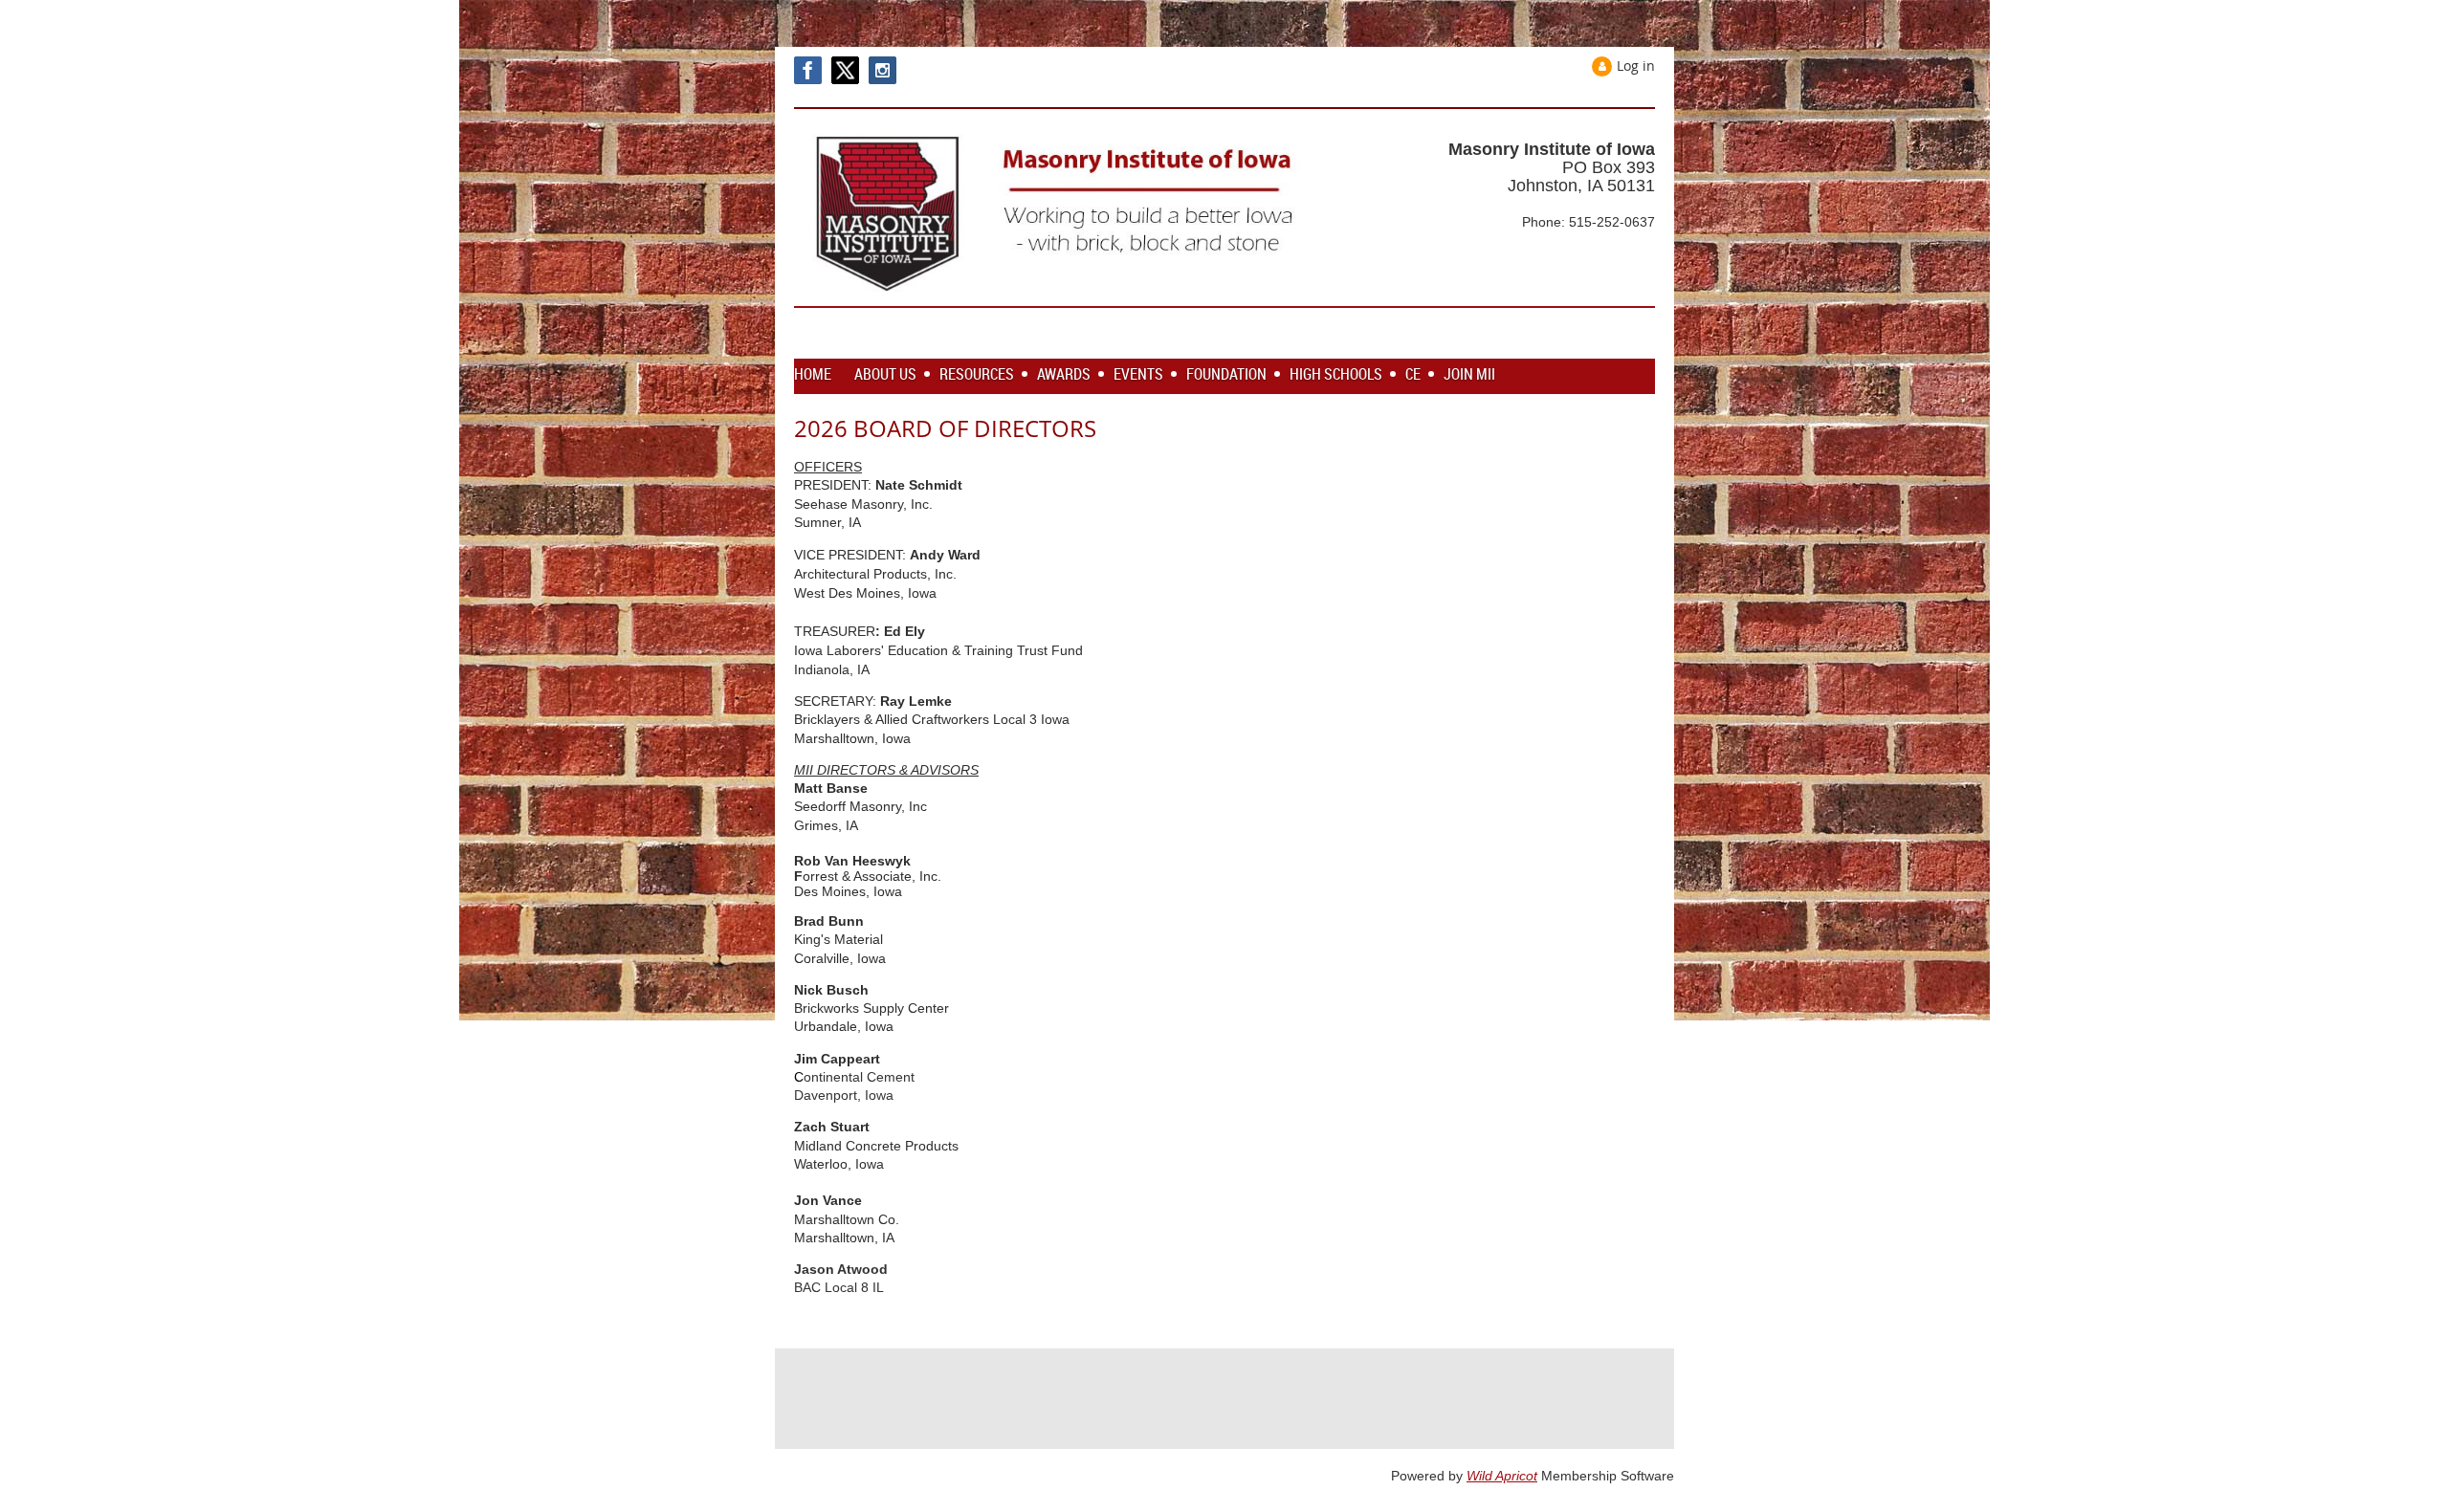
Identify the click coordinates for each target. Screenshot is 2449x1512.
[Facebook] (808, 70)
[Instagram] (883, 70)
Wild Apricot (1502, 1476)
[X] (845, 70)
